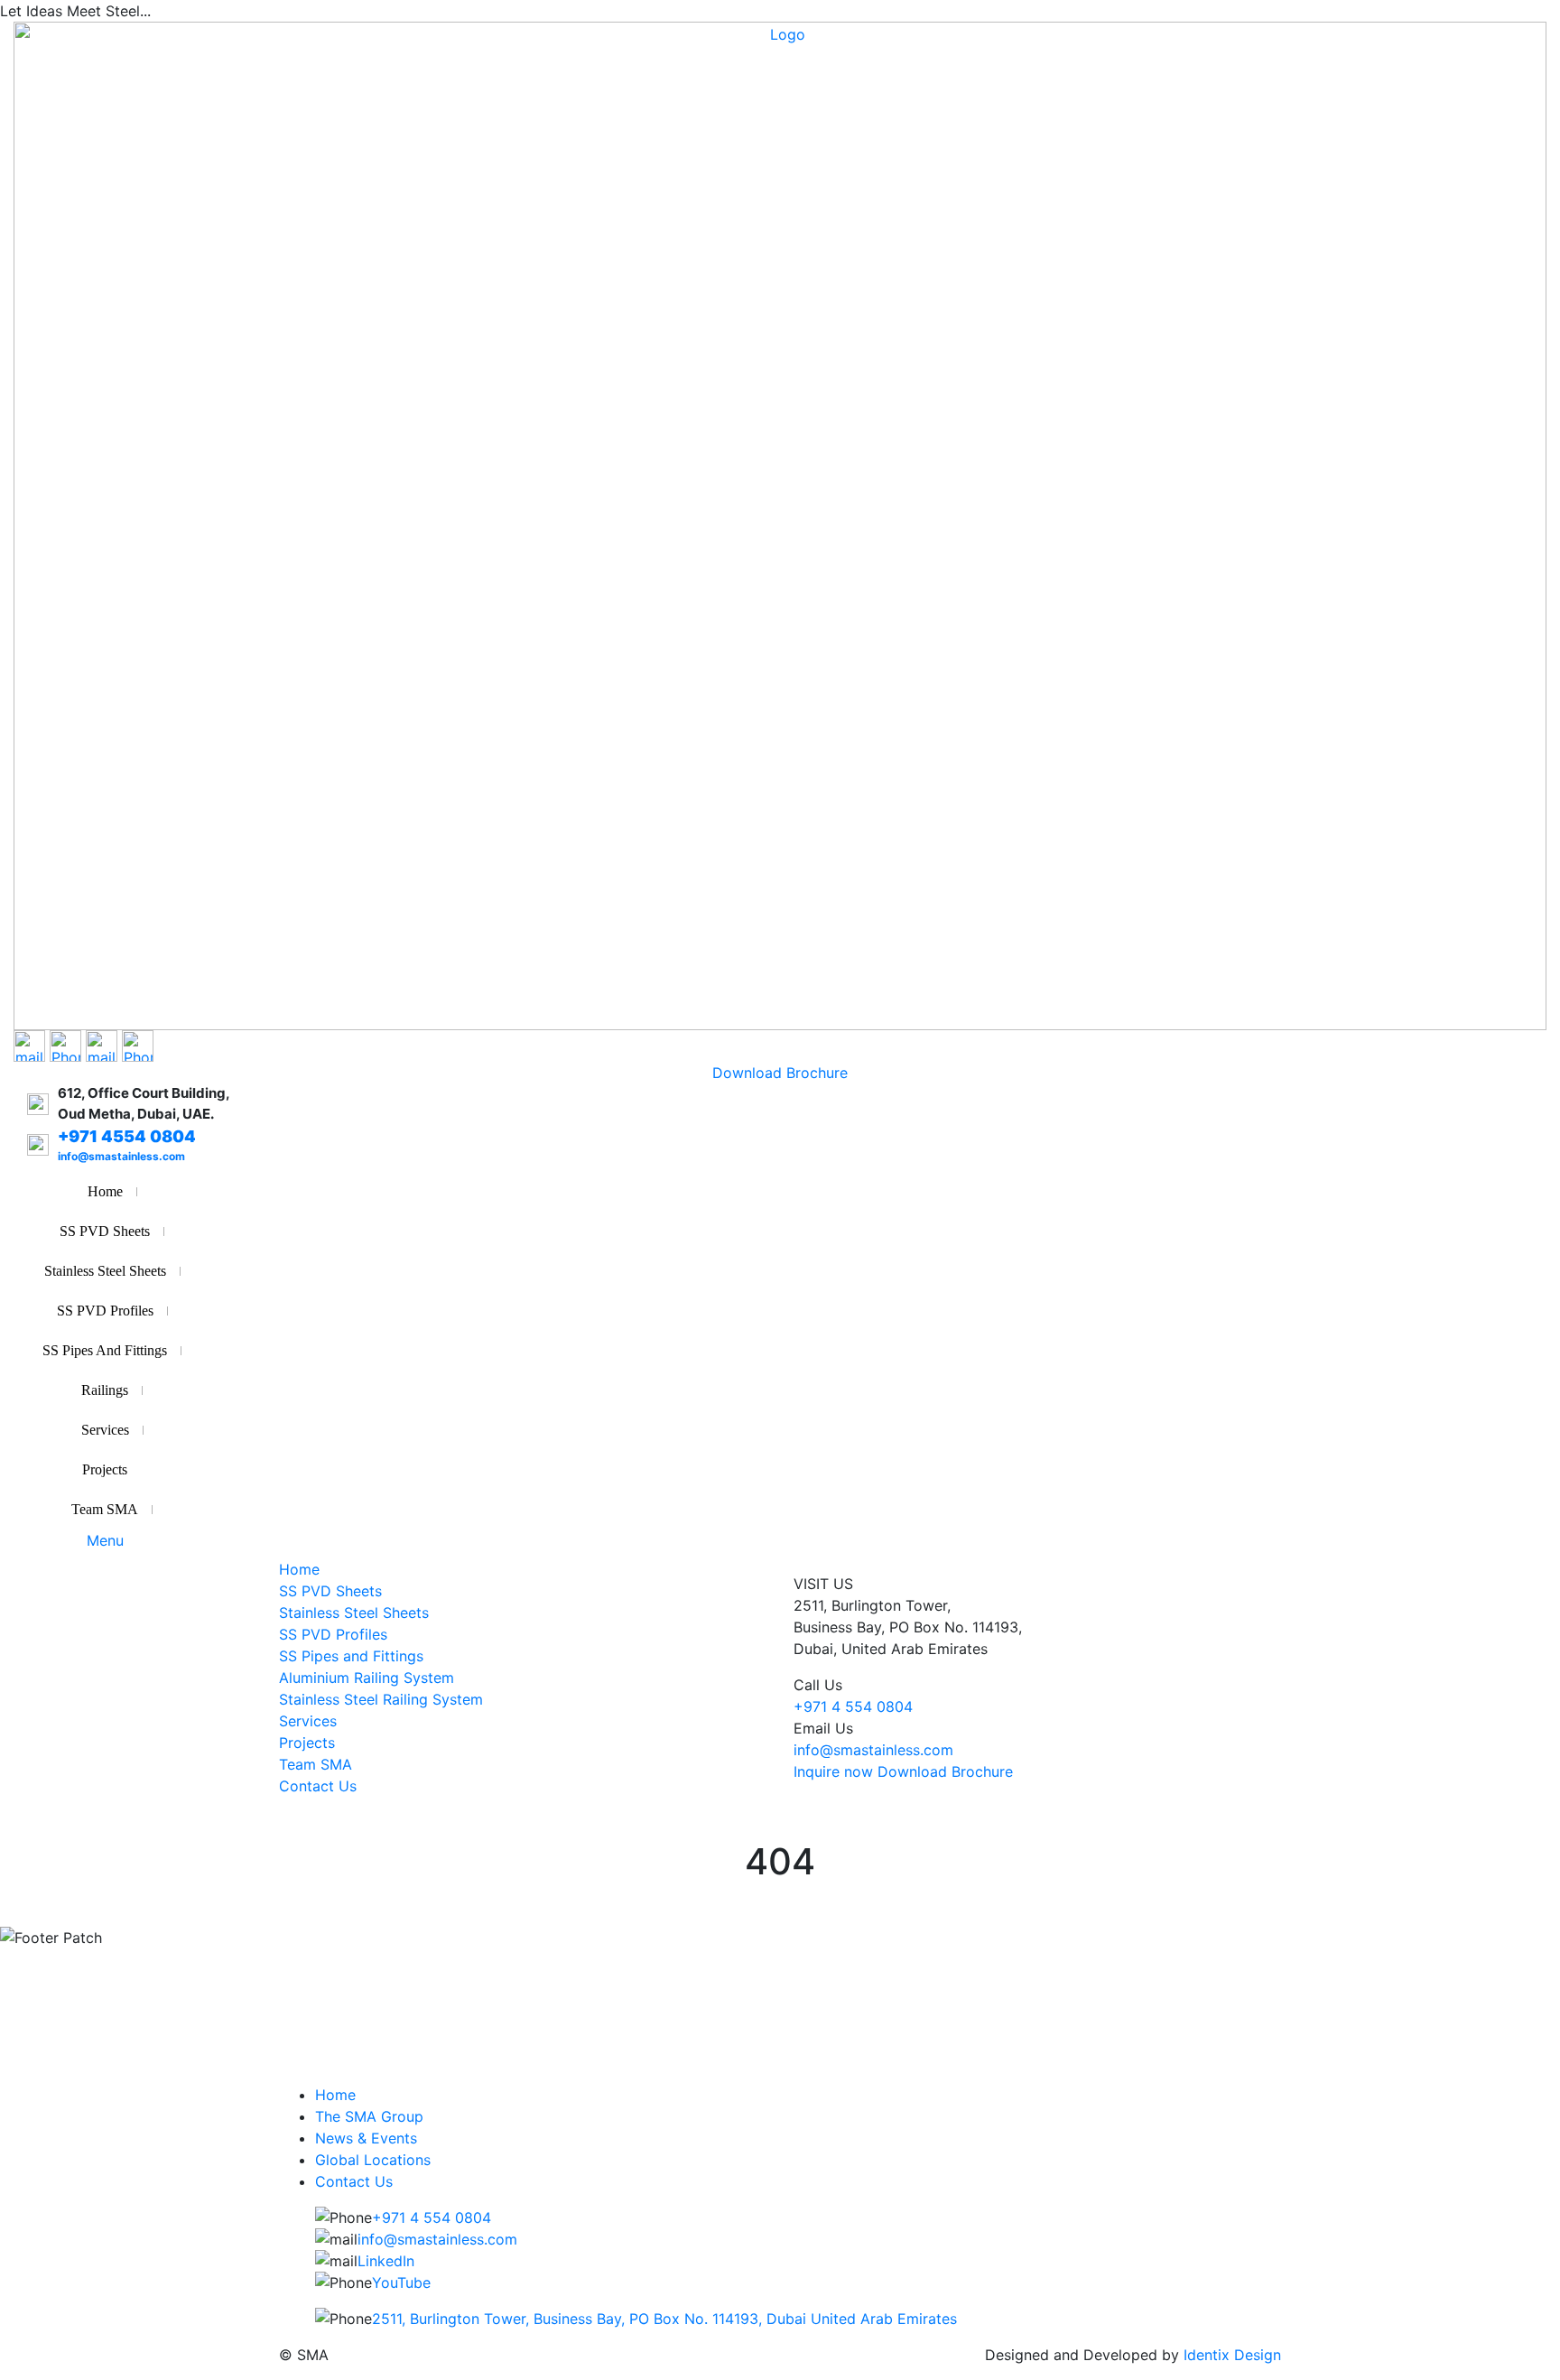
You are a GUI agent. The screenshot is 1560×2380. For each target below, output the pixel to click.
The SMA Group (369, 2116)
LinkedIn (386, 2261)
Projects (105, 1469)
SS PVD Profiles (105, 1311)
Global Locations (373, 2160)
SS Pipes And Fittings (105, 1350)
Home (105, 1191)
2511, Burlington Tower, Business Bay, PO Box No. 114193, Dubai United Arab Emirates (664, 2319)
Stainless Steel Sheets (105, 1271)
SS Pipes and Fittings (351, 1656)
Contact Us (318, 1786)
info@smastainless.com (873, 1750)
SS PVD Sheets (105, 1231)
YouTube (401, 2282)
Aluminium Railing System (367, 1678)
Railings (105, 1390)
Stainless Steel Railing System (381, 1699)
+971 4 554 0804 (853, 1706)
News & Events (366, 2138)
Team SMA (105, 1509)
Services (105, 1430)
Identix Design (1232, 2355)
